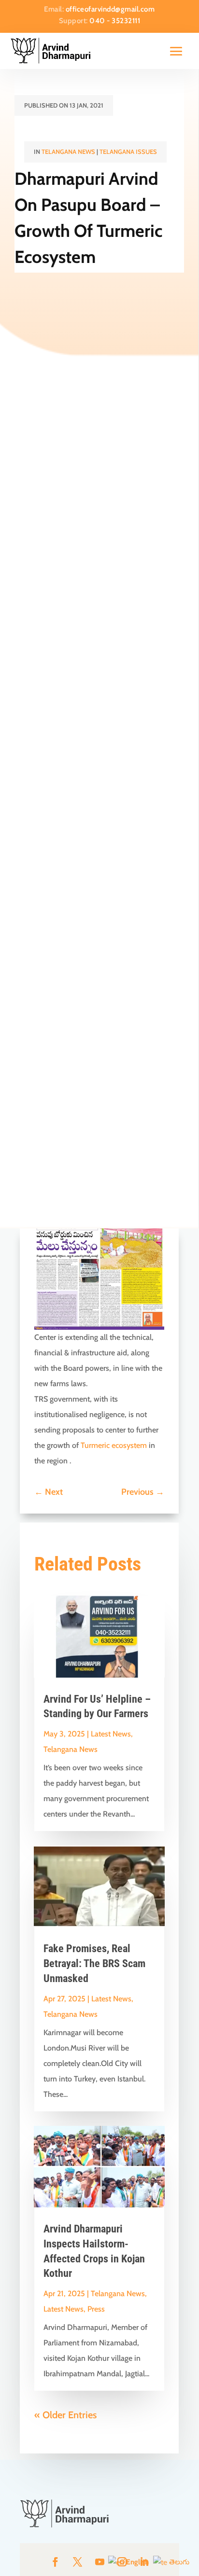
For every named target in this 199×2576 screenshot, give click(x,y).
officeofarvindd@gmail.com (110, 9)
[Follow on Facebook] (55, 2562)
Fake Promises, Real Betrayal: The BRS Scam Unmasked (94, 1963)
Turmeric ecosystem (114, 1445)
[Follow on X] (77, 2562)
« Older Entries (65, 2415)
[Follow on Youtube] (99, 2562)
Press (96, 2309)
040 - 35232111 (115, 21)
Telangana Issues (128, 152)
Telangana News (68, 152)
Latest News (111, 1734)
